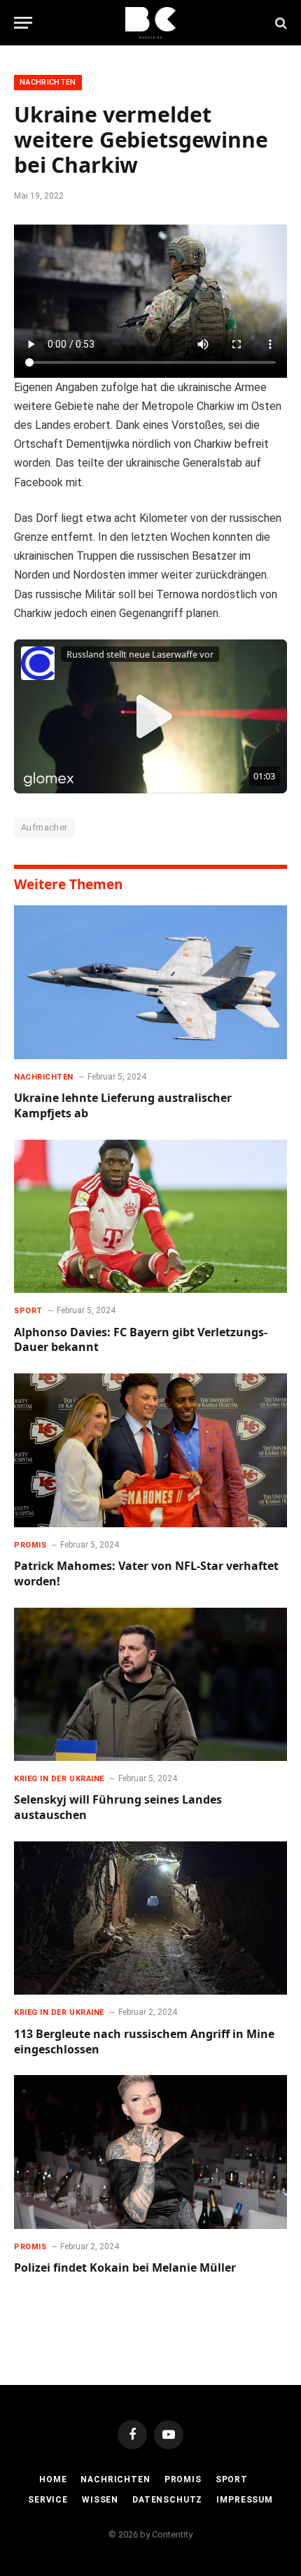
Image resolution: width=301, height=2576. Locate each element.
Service (48, 2500)
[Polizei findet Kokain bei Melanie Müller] (150, 2152)
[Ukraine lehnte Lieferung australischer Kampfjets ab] (150, 982)
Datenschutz (167, 2500)
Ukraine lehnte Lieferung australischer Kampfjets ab (123, 1105)
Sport (232, 2479)
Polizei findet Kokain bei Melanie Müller (125, 2267)
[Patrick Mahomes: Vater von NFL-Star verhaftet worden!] (150, 1450)
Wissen (100, 2500)
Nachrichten (48, 82)
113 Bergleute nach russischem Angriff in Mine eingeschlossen (144, 2041)
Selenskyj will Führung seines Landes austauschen (118, 1807)
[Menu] (23, 23)
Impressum (245, 2500)
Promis (183, 2479)
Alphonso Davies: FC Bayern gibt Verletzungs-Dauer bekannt (141, 1340)
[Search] (280, 23)
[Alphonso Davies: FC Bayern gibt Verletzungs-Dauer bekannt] (150, 1216)
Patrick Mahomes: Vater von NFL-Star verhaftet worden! (146, 1573)
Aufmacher (44, 827)
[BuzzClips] (151, 23)
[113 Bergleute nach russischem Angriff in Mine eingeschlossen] (150, 1918)
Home (53, 2479)
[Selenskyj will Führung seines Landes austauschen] (150, 1684)
